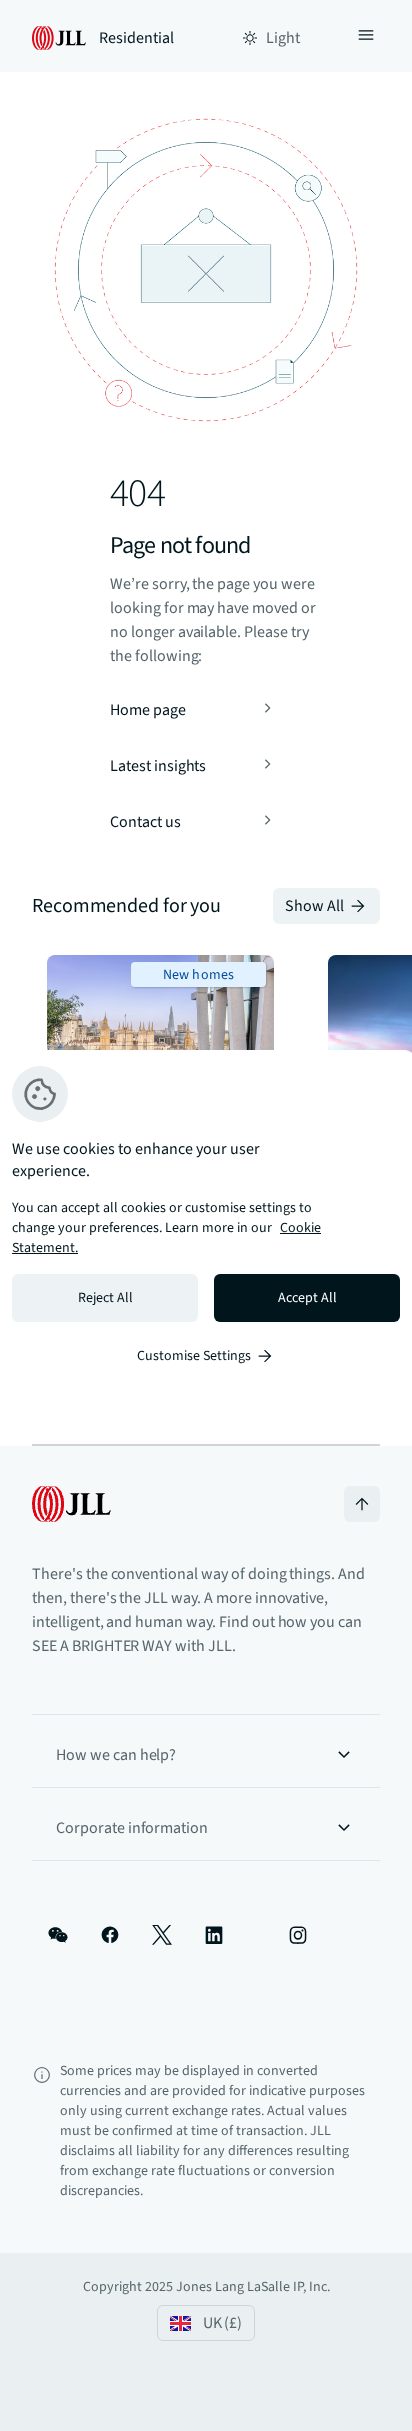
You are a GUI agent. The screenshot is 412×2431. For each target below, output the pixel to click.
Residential (136, 38)
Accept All (307, 1298)
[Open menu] (366, 38)
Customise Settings (194, 1356)
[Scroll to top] (362, 1504)
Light (283, 38)
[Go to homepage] (71, 1504)
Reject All (105, 1298)
